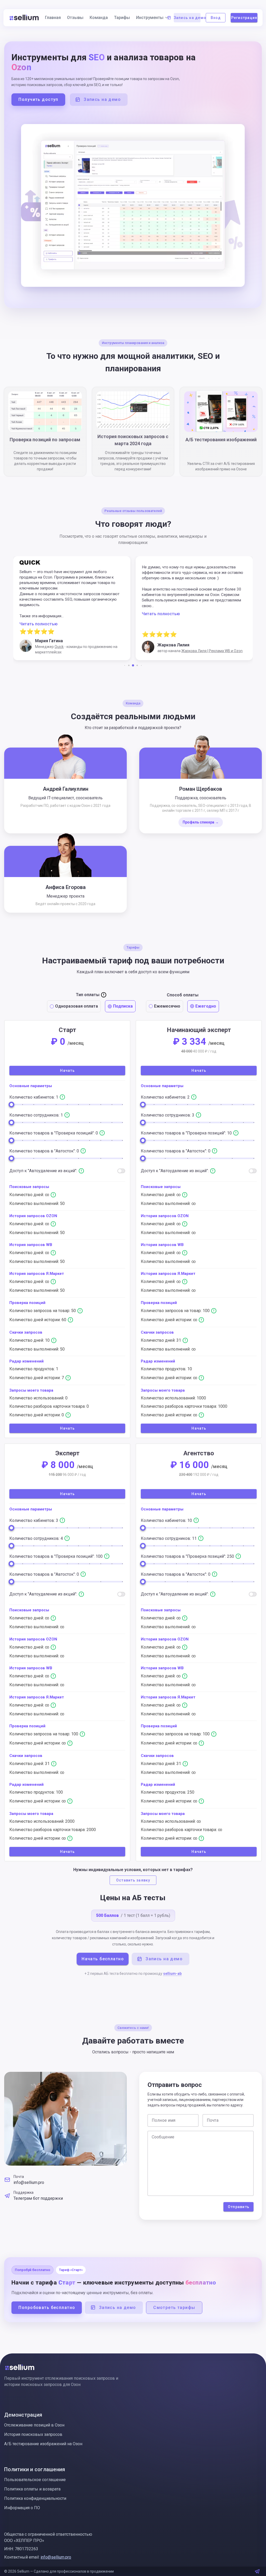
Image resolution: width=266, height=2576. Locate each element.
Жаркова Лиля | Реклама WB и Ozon (90, 651)
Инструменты (150, 18)
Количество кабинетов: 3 (34, 1520)
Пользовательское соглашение (35, 2480)
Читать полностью (39, 614)
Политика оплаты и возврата (32, 2489)
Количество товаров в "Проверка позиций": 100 (56, 1556)
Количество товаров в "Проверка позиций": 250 (188, 1556)
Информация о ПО (22, 2508)
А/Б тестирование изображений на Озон (43, 2444)
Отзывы (75, 18)
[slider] (11, 1105)
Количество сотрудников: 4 (37, 1538)
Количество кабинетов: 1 (34, 1097)
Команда (99, 18)
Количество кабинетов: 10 (167, 1520)
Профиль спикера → (201, 822)
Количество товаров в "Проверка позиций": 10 (187, 1133)
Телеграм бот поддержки (38, 2198)
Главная (53, 18)
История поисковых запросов (33, 2434)
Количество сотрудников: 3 (168, 1115)
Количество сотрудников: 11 (169, 1538)
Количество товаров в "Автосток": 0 (45, 1151)
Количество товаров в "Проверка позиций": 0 (54, 1133)
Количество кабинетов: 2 (166, 1097)
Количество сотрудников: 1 (37, 1115)
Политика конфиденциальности (35, 2498)
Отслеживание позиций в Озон (34, 2425)
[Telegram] (257, 2571)
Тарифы (122, 18)
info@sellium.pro (29, 2182)
